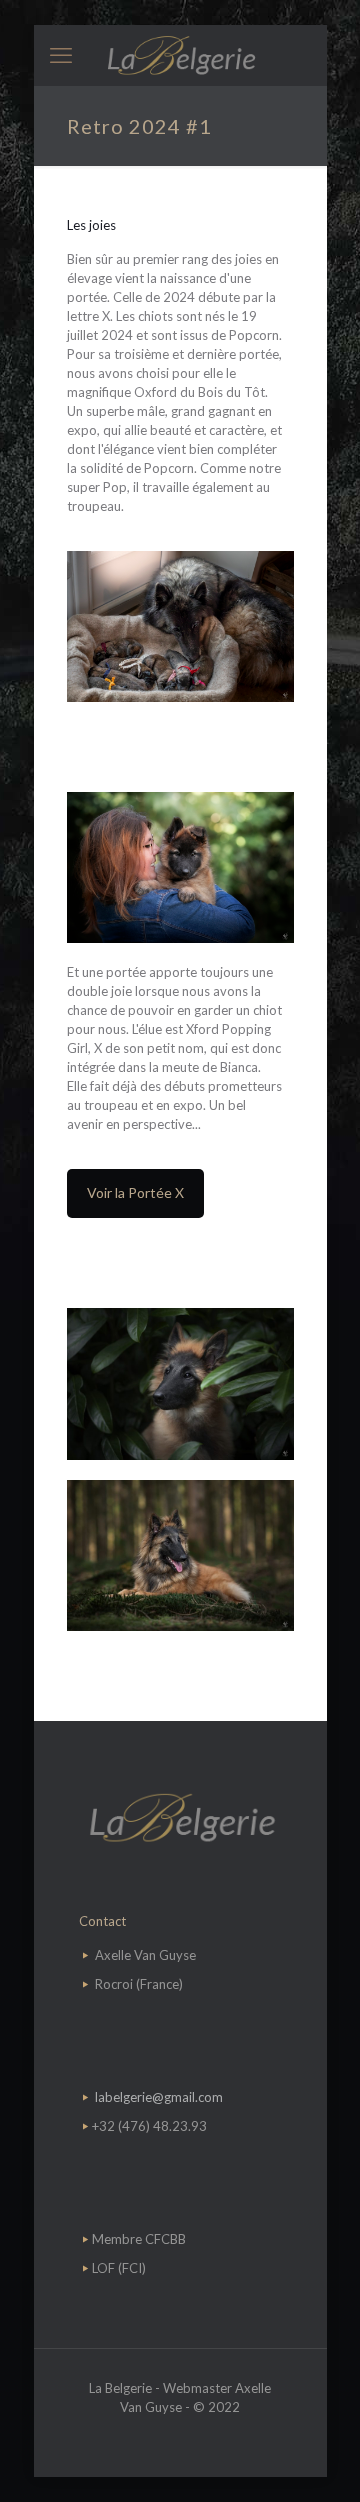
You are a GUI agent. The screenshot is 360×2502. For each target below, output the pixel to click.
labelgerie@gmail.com (159, 2097)
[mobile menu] (61, 55)
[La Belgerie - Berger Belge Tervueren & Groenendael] (180, 55)
